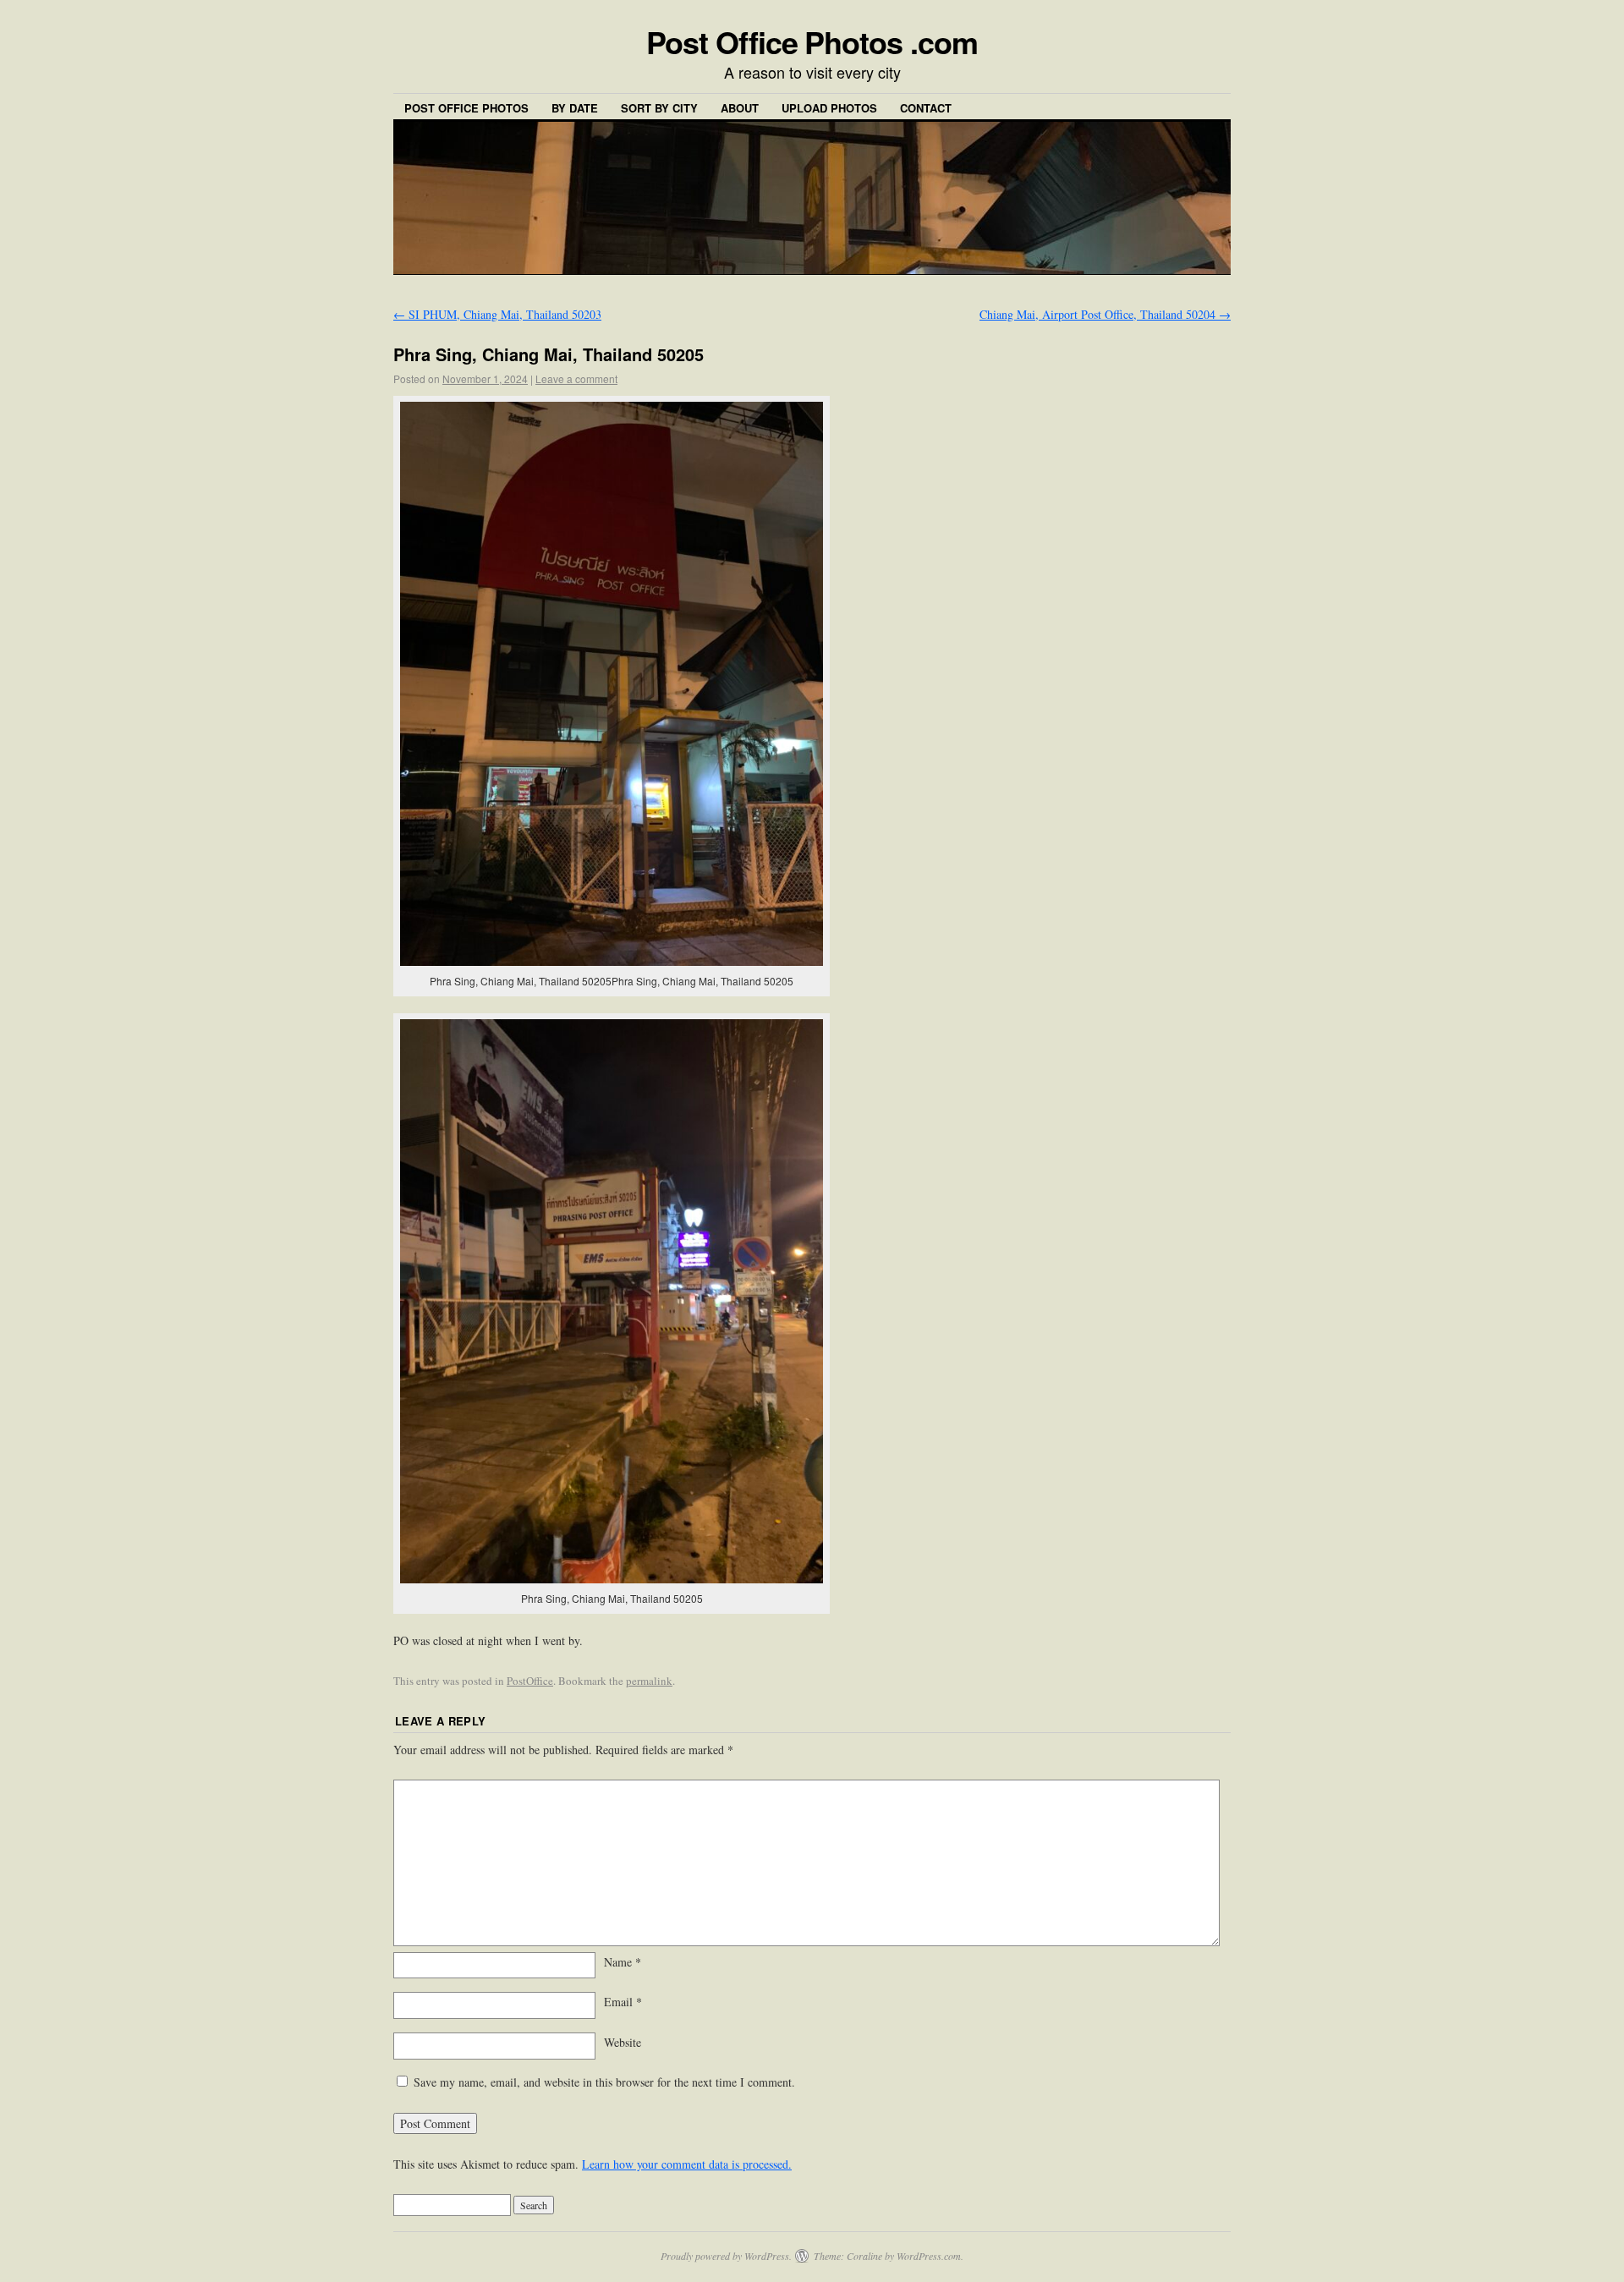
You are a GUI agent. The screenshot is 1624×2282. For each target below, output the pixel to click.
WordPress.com (929, 2256)
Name (623, 1962)
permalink (649, 1681)
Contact (926, 108)
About (740, 108)
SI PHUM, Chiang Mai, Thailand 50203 (497, 314)
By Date (575, 108)
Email (623, 2002)
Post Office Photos (466, 108)
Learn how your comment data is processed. (687, 2164)
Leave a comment (576, 379)
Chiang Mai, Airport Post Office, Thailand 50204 (1105, 314)
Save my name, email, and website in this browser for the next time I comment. (604, 2082)
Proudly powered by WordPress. (726, 2256)
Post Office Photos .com (812, 41)
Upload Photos (829, 108)
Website (623, 2042)
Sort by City (659, 108)
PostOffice (530, 1681)
